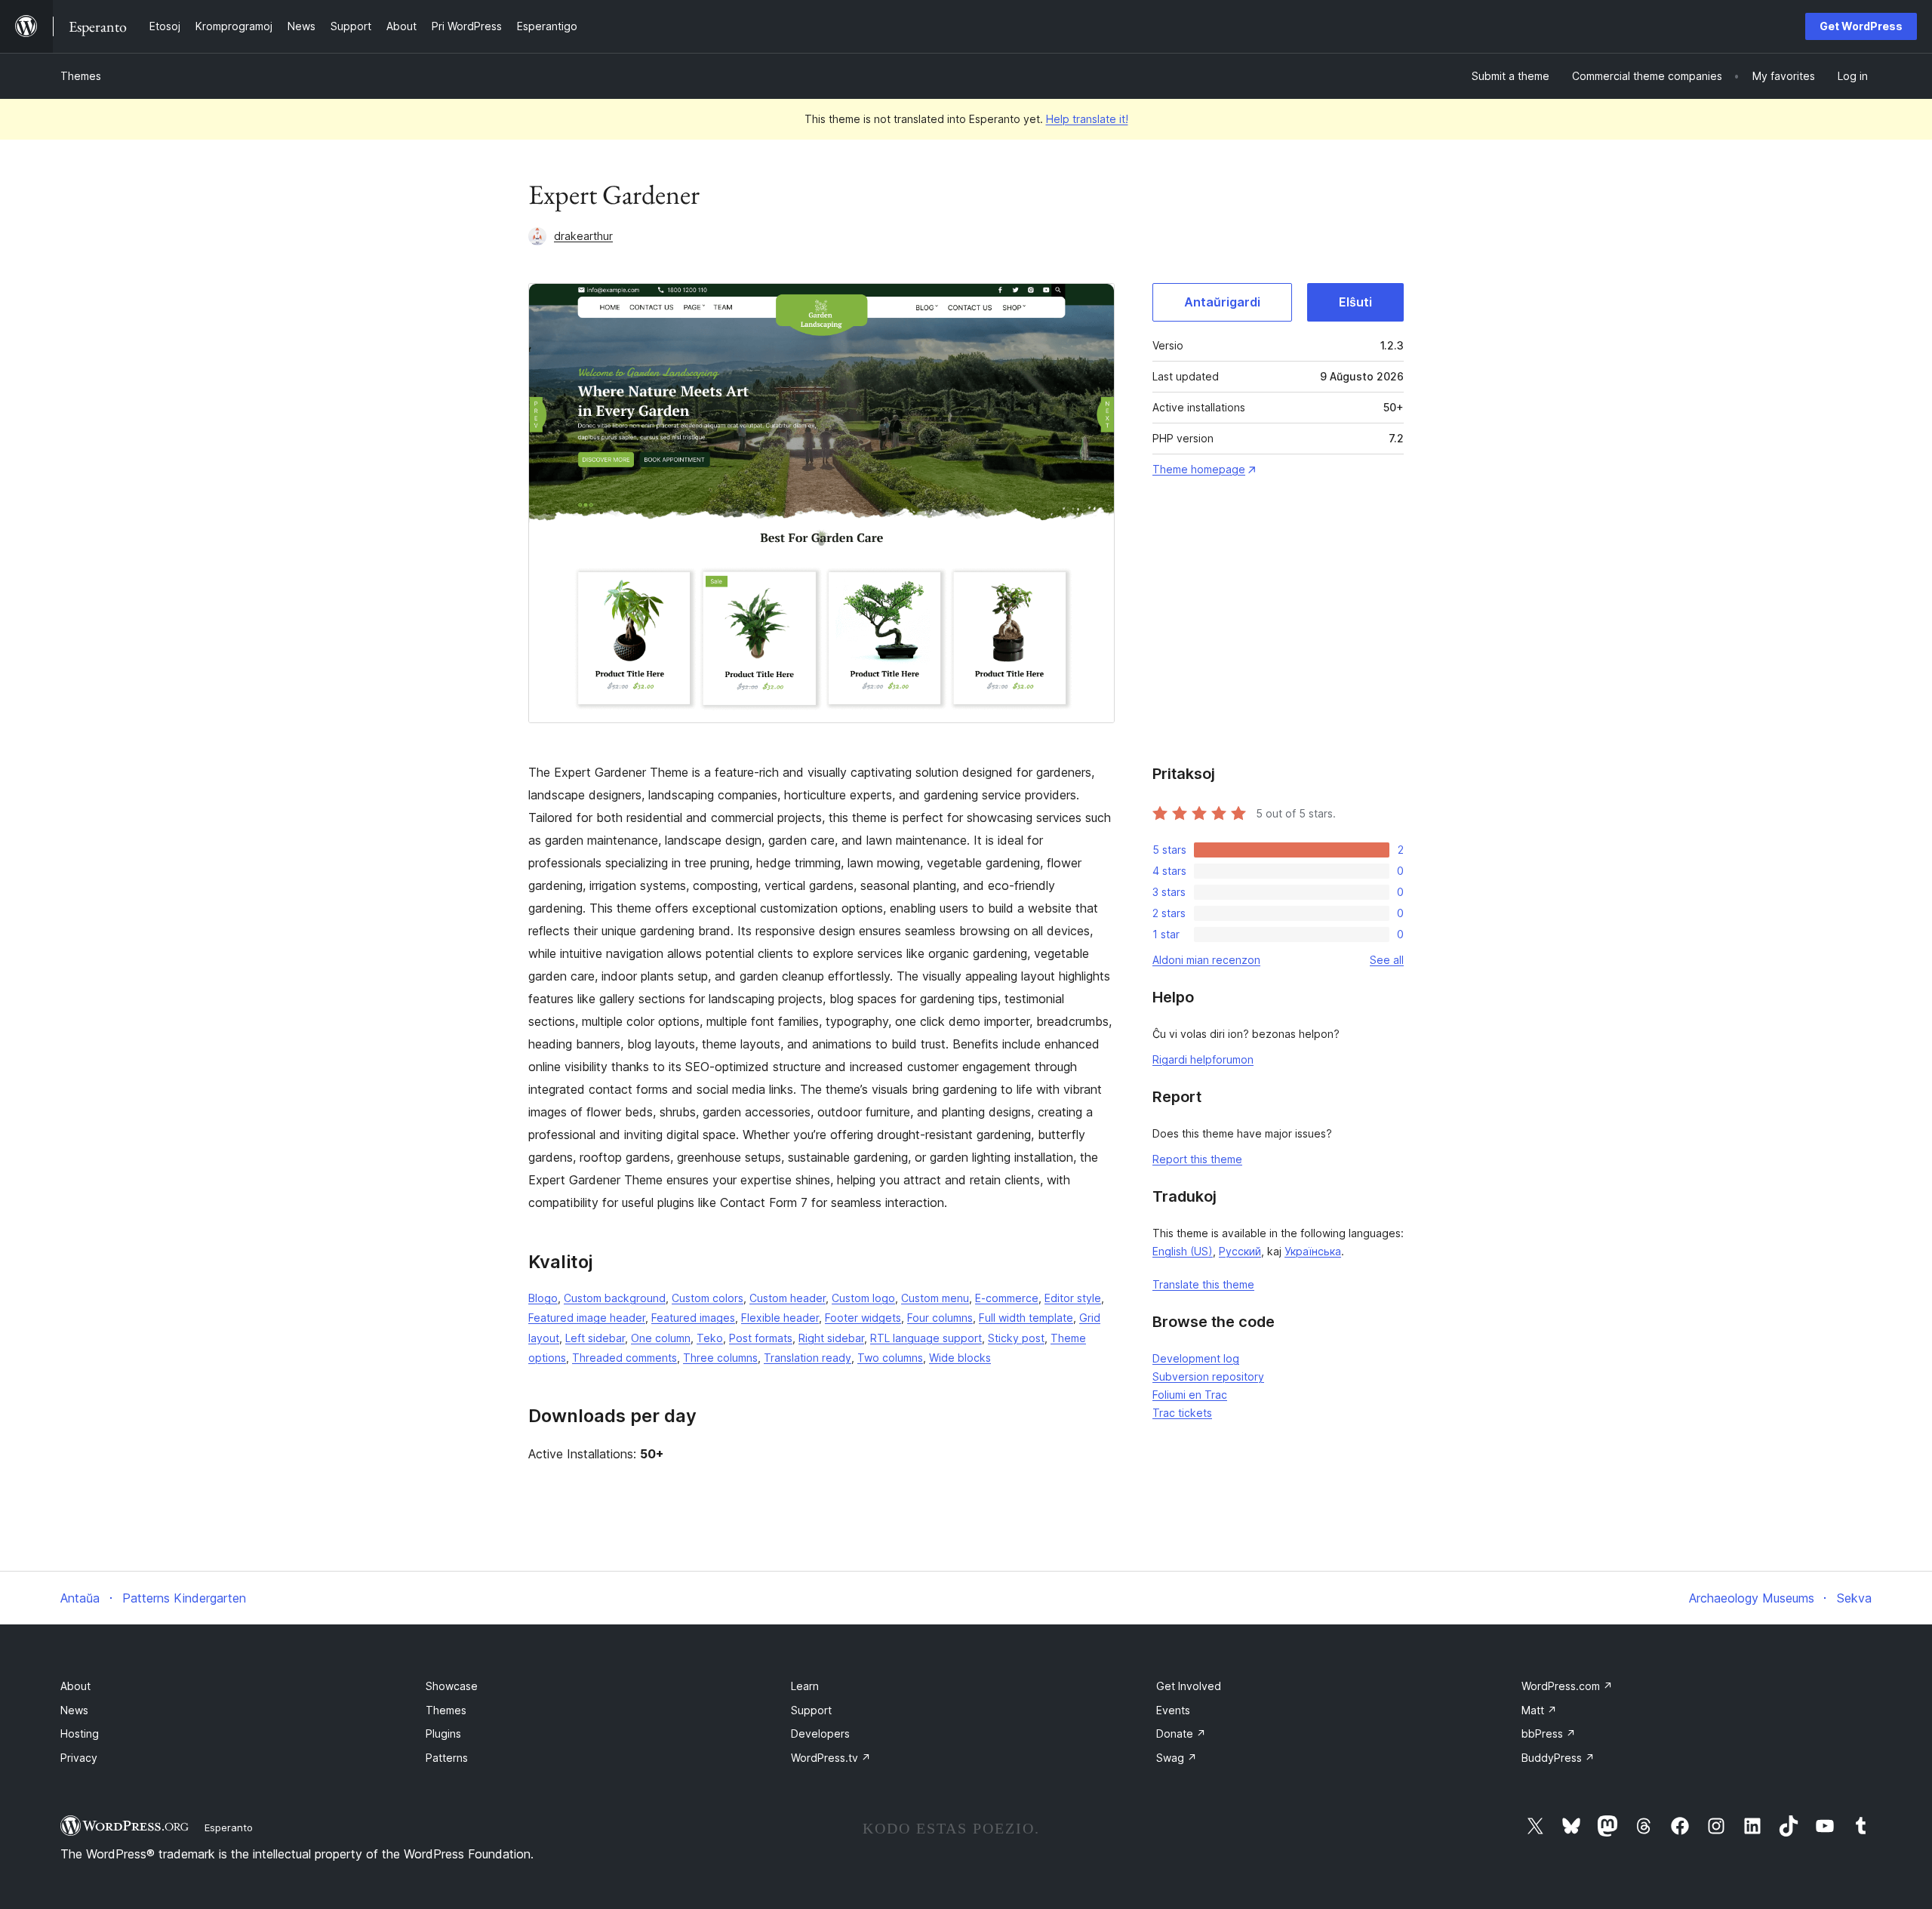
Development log (1196, 1358)
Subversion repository (1208, 1376)
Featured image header (587, 1318)
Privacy (79, 1758)
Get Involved (1189, 1686)
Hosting (80, 1733)
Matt (1539, 1710)
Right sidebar (831, 1338)
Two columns (890, 1358)
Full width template (1026, 1318)
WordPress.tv (831, 1758)
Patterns (447, 1758)
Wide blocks (960, 1358)
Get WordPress (1861, 26)
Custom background (615, 1298)
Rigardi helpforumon (1203, 1059)
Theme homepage (1199, 469)
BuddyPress (1558, 1758)
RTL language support (926, 1338)
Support (811, 1710)
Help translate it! (1087, 119)
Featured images (693, 1318)
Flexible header (780, 1318)
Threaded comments (625, 1358)
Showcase (452, 1686)
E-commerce (1007, 1298)
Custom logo (863, 1298)
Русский (1240, 1251)
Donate (1181, 1733)
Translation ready (808, 1358)
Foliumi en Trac (1190, 1395)
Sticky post (1016, 1338)
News (74, 1710)
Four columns (940, 1318)
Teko (710, 1338)
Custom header (788, 1298)
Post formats (761, 1338)
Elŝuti (1355, 302)
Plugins (443, 1733)
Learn (805, 1686)
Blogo (543, 1298)
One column (661, 1338)
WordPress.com (1567, 1686)
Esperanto (229, 1827)
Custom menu (935, 1298)
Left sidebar (595, 1338)
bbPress (1549, 1733)
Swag (1177, 1758)
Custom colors (708, 1298)
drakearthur (583, 236)
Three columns (720, 1358)
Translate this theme (1203, 1284)
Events (1173, 1710)
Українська (1313, 1251)
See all (1387, 960)
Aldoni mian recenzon (1206, 960)
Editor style (1073, 1298)
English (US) (1183, 1251)
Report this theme (1197, 1159)
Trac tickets (1182, 1413)
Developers (820, 1733)
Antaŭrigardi (1222, 302)
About (75, 1686)
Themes (81, 76)
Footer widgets (863, 1318)
